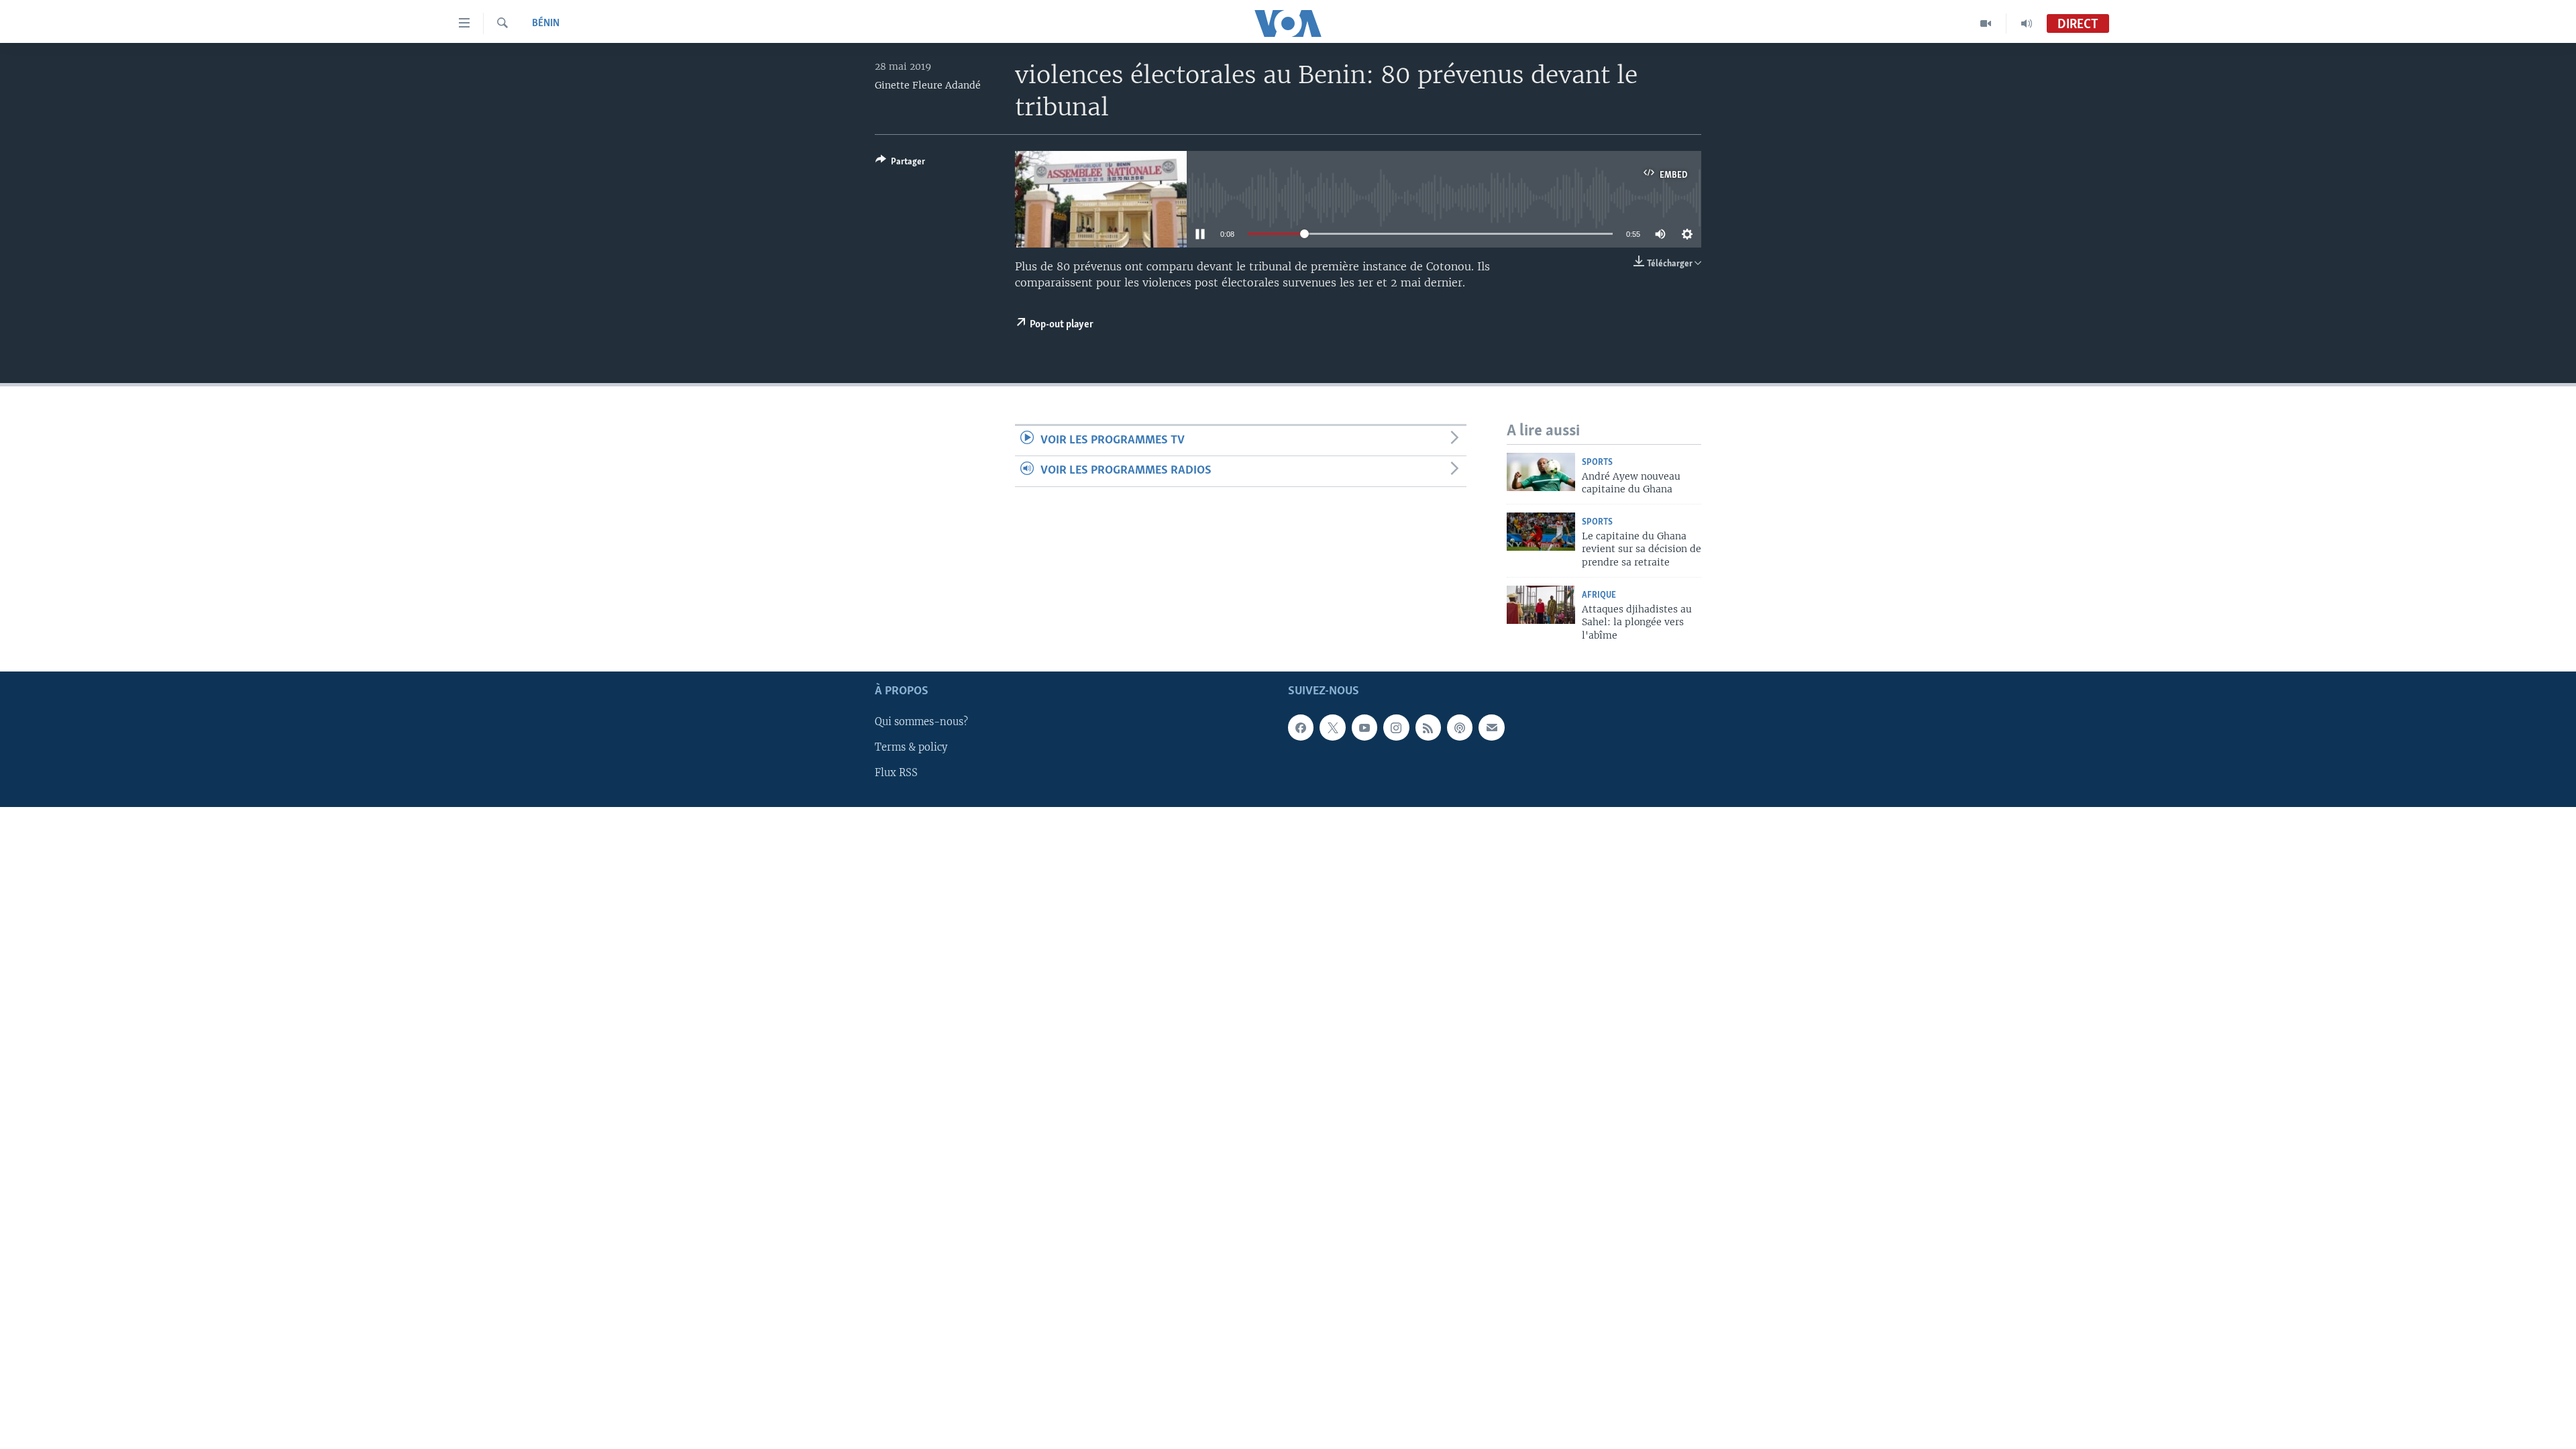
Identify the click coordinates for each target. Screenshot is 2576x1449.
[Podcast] (1460, 727)
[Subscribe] (1491, 727)
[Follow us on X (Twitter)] (1332, 727)
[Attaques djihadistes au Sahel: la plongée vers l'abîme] (1541, 605)
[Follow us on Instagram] (1396, 727)
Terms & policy (911, 747)
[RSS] (1428, 727)
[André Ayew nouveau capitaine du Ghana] (1541, 472)
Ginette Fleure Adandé (928, 85)
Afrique (1599, 595)
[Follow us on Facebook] (1301, 727)
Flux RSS (896, 773)
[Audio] (2027, 23)
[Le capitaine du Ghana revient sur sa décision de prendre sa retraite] (1541, 532)
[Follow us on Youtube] (1364, 727)
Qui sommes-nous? (921, 722)
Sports (1597, 463)
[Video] (1986, 23)
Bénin (546, 23)
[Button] (900, 164)
